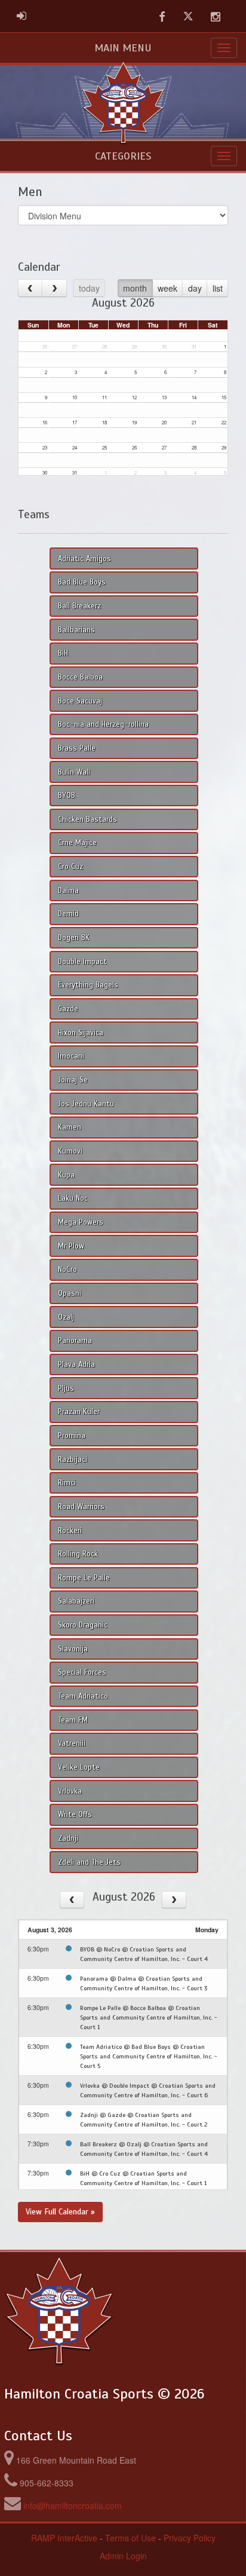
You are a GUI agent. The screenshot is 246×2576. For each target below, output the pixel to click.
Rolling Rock (78, 1554)
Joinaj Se (73, 1080)
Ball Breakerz (79, 606)
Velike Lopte (79, 1767)
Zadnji (68, 1838)
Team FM (73, 1720)
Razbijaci (73, 1460)
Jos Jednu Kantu (86, 1104)
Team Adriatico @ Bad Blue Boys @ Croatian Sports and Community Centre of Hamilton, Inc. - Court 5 (149, 2056)
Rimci (67, 1483)
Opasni (70, 1293)
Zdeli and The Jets (89, 1862)
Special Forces (82, 1672)
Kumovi (70, 1151)
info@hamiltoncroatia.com (73, 2505)
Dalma (68, 891)
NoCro (67, 1269)
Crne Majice (77, 843)
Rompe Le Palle (84, 1578)
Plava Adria (76, 1365)
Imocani (71, 1056)
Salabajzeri (76, 1601)
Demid (68, 914)
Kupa (66, 1175)
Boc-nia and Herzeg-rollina (103, 724)
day (195, 288)
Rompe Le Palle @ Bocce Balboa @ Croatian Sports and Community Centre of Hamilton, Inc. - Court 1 (149, 2017)
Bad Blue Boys (82, 582)
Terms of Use (130, 2538)
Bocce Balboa (80, 677)
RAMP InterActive (64, 2538)
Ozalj (66, 1317)
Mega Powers (81, 1222)
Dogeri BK (74, 938)
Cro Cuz (70, 867)
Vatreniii (72, 1743)
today (89, 288)
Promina (72, 1436)
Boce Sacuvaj (80, 701)
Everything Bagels (88, 985)
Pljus (66, 1388)
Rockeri (70, 1531)
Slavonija (73, 1649)
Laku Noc (73, 1198)
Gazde (68, 1009)
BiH (63, 653)
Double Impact (82, 962)
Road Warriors (81, 1507)
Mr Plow (71, 1246)
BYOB (67, 796)
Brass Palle (77, 748)
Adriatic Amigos (84, 559)
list (218, 288)
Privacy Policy (190, 2538)
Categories (123, 156)
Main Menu (123, 48)
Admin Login (123, 2556)
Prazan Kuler (79, 1412)
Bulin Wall (74, 772)
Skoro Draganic (83, 1625)
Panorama (75, 1341)
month (135, 288)
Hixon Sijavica (81, 1033)
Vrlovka (70, 1791)
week (167, 288)
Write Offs (75, 1815)
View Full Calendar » (60, 2212)
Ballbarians (76, 630)
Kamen (70, 1127)
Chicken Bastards (87, 819)
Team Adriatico (83, 1696)
